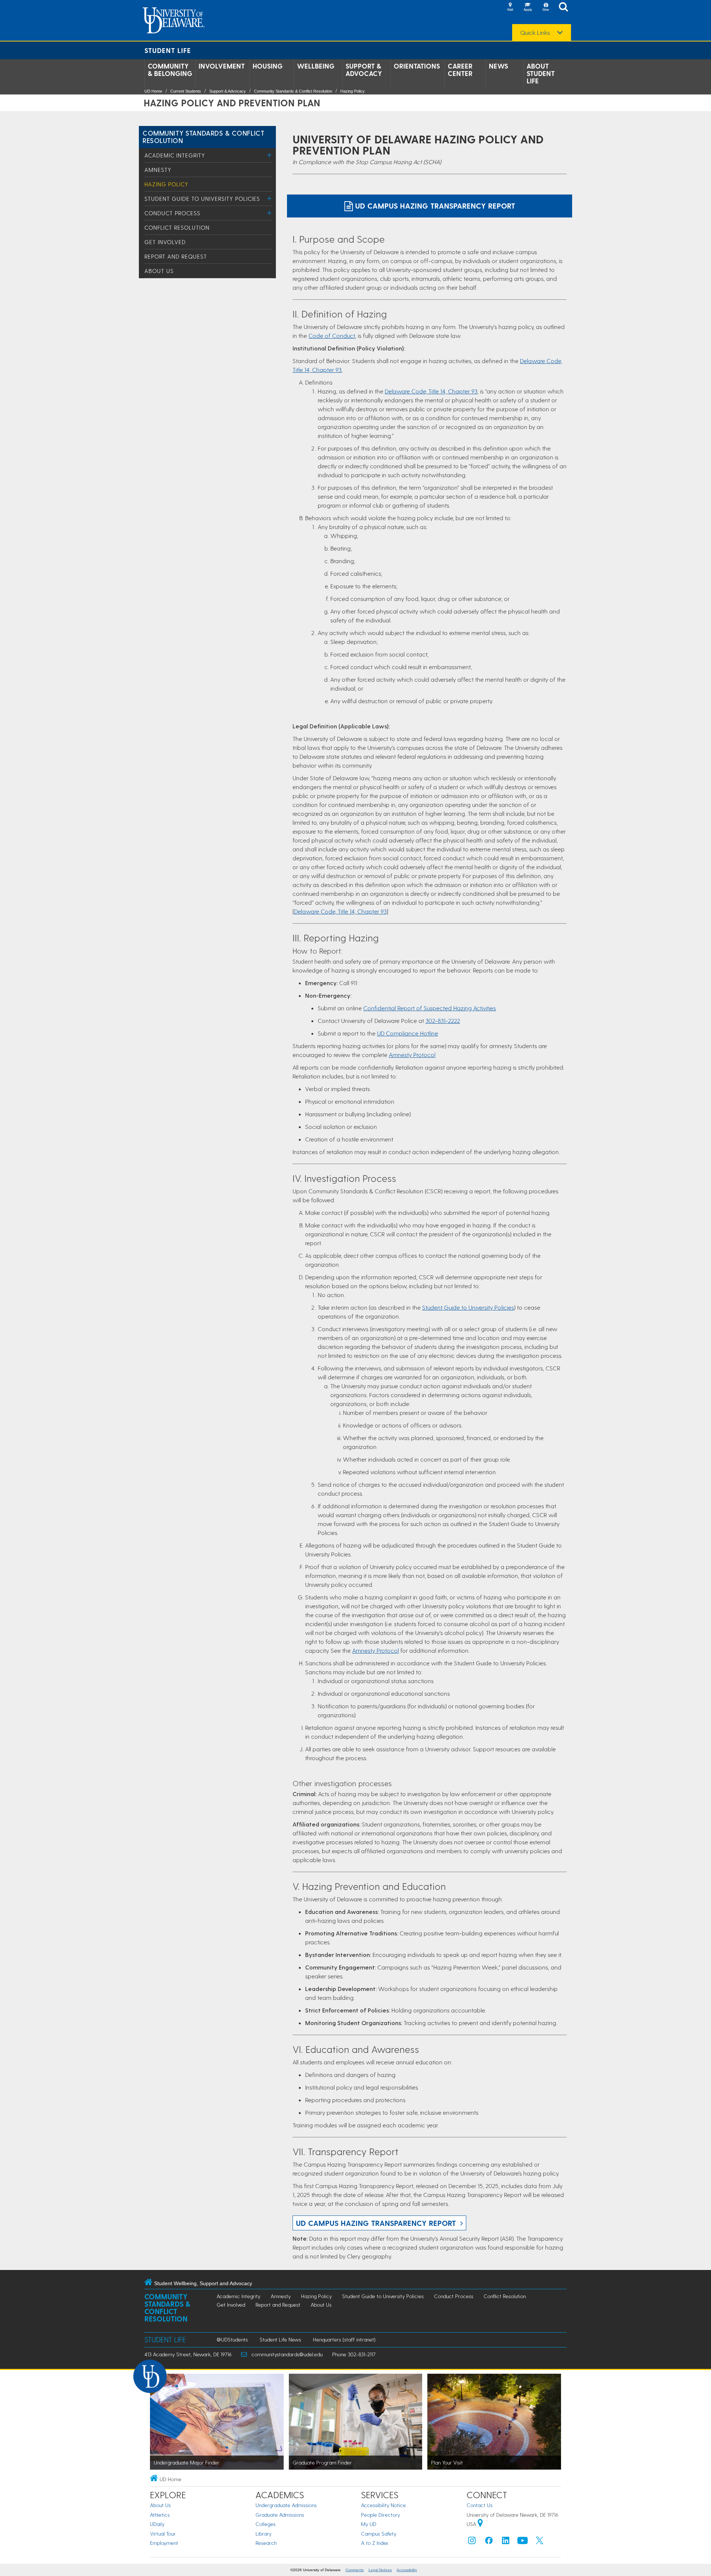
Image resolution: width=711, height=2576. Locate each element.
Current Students (186, 91)
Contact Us (480, 2505)
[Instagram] (472, 2542)
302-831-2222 (443, 1021)
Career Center (460, 70)
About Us (159, 271)
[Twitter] (540, 2542)
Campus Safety (379, 2534)
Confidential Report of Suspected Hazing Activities (430, 1008)
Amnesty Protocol (412, 1055)
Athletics (160, 2515)
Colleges (266, 2524)
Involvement (222, 66)
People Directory (380, 2515)
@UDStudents (232, 2339)
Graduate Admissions (280, 2515)
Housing (268, 66)
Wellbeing (316, 66)
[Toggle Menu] (269, 155)
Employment (164, 2543)
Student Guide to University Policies (202, 199)
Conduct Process (172, 213)
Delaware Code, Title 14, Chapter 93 (431, 391)
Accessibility (407, 2570)
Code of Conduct (332, 335)
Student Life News (280, 2339)
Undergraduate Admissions (286, 2505)
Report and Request (176, 256)
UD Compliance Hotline (408, 1033)
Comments (355, 2570)
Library (263, 2534)
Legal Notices (380, 2570)
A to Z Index (375, 2543)
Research (266, 2543)
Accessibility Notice (383, 2505)
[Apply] (528, 7)
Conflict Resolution (177, 227)
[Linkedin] (506, 2542)
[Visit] (510, 7)
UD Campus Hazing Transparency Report (434, 206)
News (498, 66)
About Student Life (541, 73)
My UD (369, 2524)
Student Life (168, 50)
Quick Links (535, 33)
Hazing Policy (353, 91)
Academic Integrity (175, 155)
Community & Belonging (170, 70)
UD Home (153, 91)
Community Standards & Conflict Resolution (293, 91)
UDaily (157, 2524)
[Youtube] (523, 2542)
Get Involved (165, 242)
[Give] (545, 7)
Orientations (417, 66)
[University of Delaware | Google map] (480, 2524)
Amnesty (158, 170)
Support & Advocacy (364, 70)
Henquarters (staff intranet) (344, 2339)
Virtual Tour (163, 2534)
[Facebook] (489, 2542)
